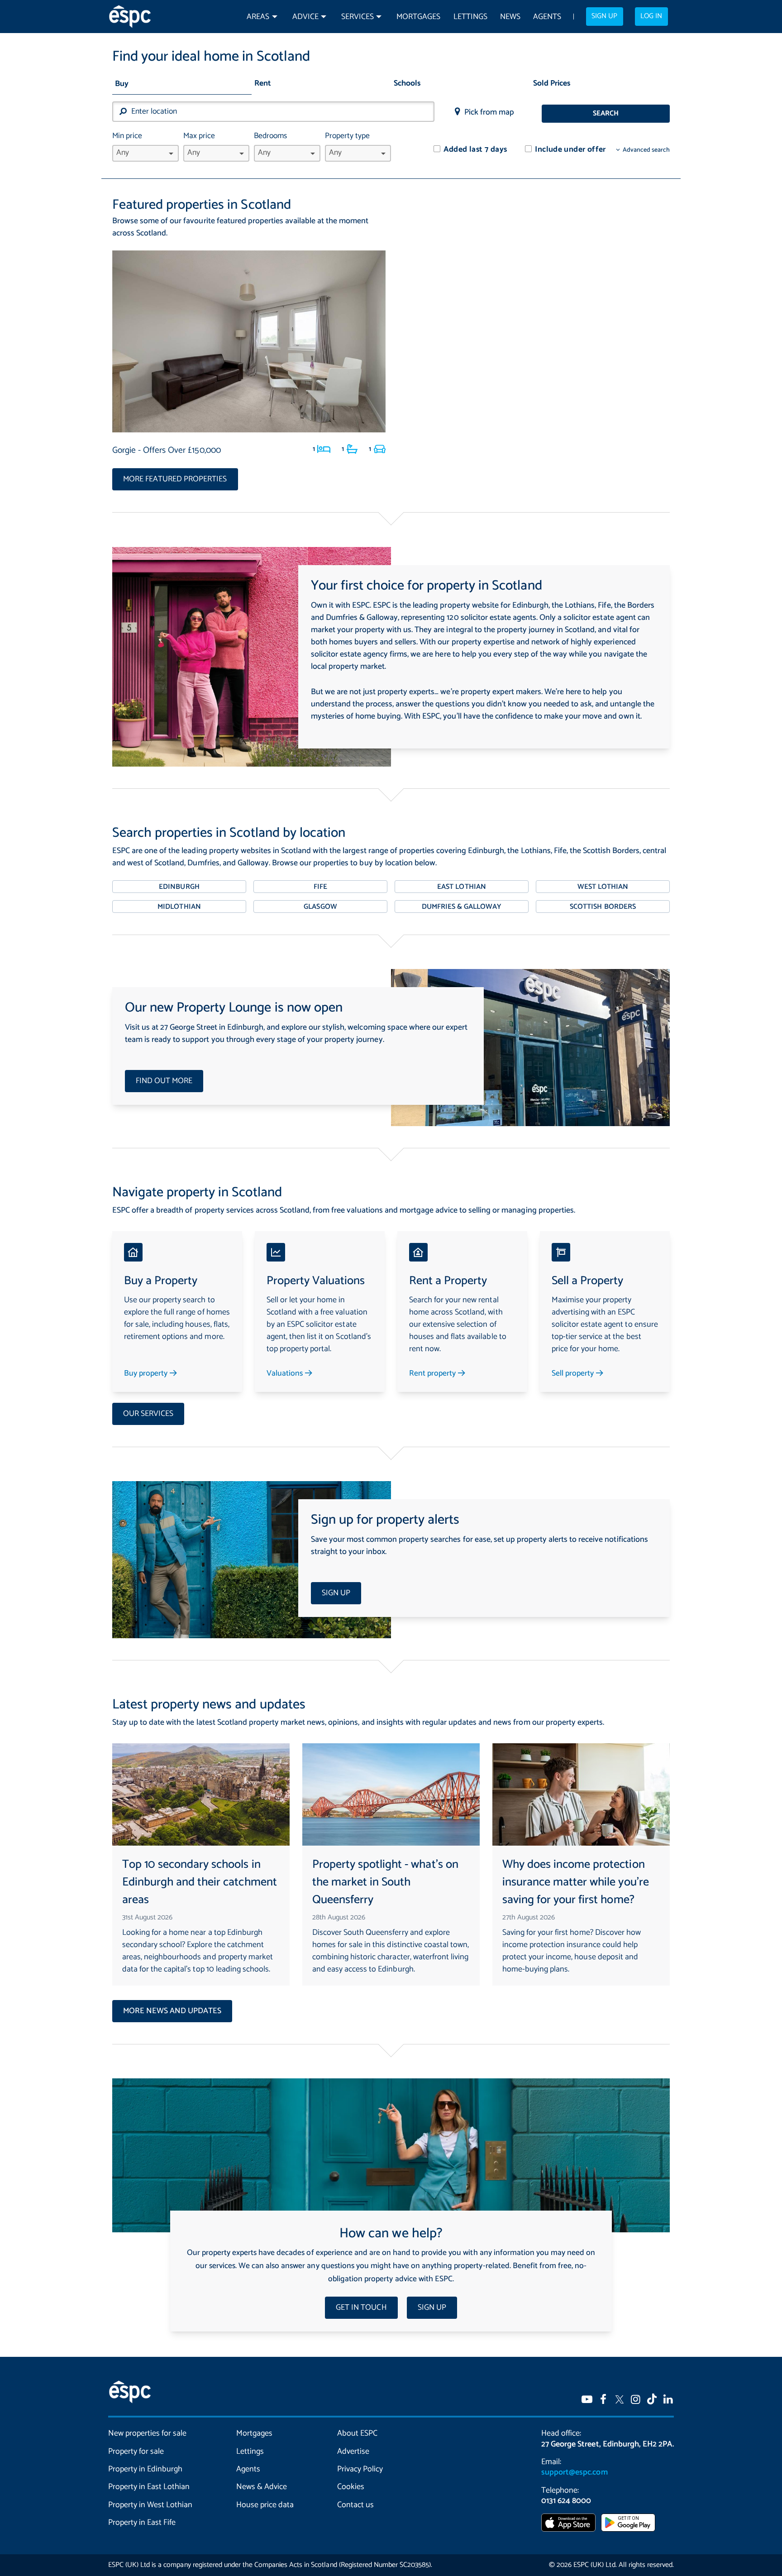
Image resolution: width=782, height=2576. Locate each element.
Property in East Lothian (149, 2487)
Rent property (433, 1374)
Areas (258, 17)
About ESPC (357, 2433)
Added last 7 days (475, 150)
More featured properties (175, 479)
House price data (265, 2505)
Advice (305, 17)
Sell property (574, 1374)
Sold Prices (552, 84)
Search (606, 114)
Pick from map (489, 112)
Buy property (147, 1374)
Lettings (470, 17)
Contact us (355, 2505)
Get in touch (361, 2308)
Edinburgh (179, 887)
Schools (407, 84)
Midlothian (179, 907)
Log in (651, 16)
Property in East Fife (142, 2523)
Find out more (164, 1081)
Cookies (351, 2487)
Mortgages (418, 17)
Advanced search (646, 150)
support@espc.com (574, 2472)
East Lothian (461, 887)
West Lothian (603, 887)
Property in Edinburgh (145, 2469)
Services (358, 17)
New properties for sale (148, 2433)
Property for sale (136, 2451)
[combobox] (273, 112)
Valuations (286, 1374)
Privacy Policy (360, 2469)
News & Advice (262, 2487)
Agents (547, 17)
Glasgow (320, 907)
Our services (148, 1414)
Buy (122, 84)
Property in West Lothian (150, 2505)
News (510, 17)
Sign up (604, 16)
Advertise (353, 2451)
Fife (320, 887)
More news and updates (172, 2011)
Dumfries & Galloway (462, 907)
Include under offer (570, 150)
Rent (263, 84)
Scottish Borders (603, 907)
